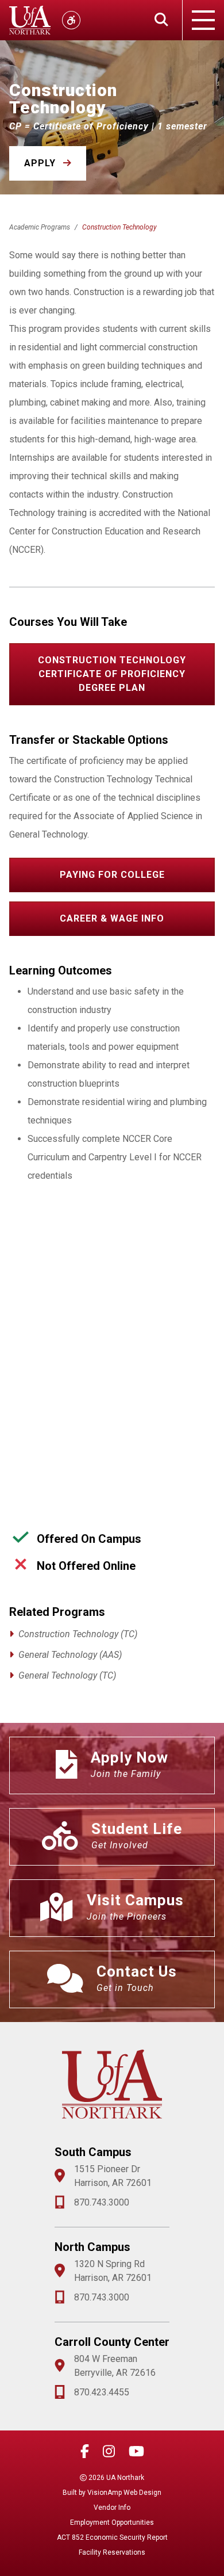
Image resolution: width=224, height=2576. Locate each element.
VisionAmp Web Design (124, 2493)
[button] (48, 163)
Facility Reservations (112, 2552)
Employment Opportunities (112, 2523)
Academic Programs (40, 227)
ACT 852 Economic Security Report (112, 2537)
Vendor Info (112, 2508)
